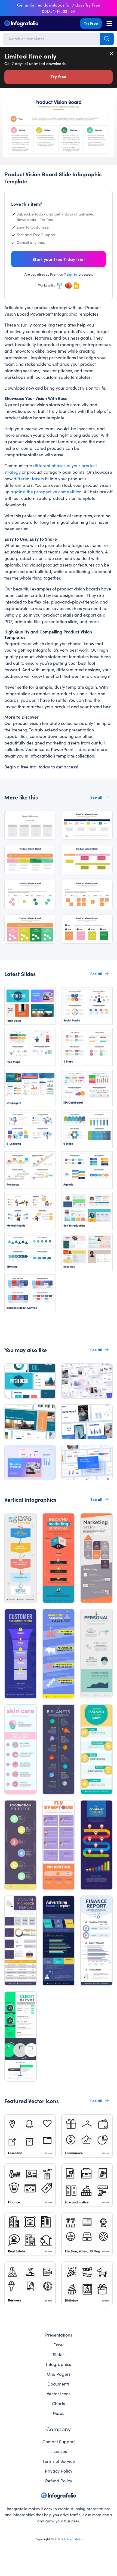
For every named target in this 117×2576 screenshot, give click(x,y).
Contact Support (59, 2441)
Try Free (91, 23)
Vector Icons (59, 2393)
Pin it (7, 101)
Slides (59, 2354)
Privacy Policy (59, 2471)
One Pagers (59, 2374)
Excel (59, 2344)
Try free (59, 76)
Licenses (59, 2451)
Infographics (59, 2364)
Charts (59, 2403)
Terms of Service (59, 2461)
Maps (59, 2413)
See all (96, 797)
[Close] (112, 54)
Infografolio (73, 2539)
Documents (59, 2384)
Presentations (59, 2335)
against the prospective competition (46, 491)
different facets (29, 478)
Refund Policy (59, 2480)
